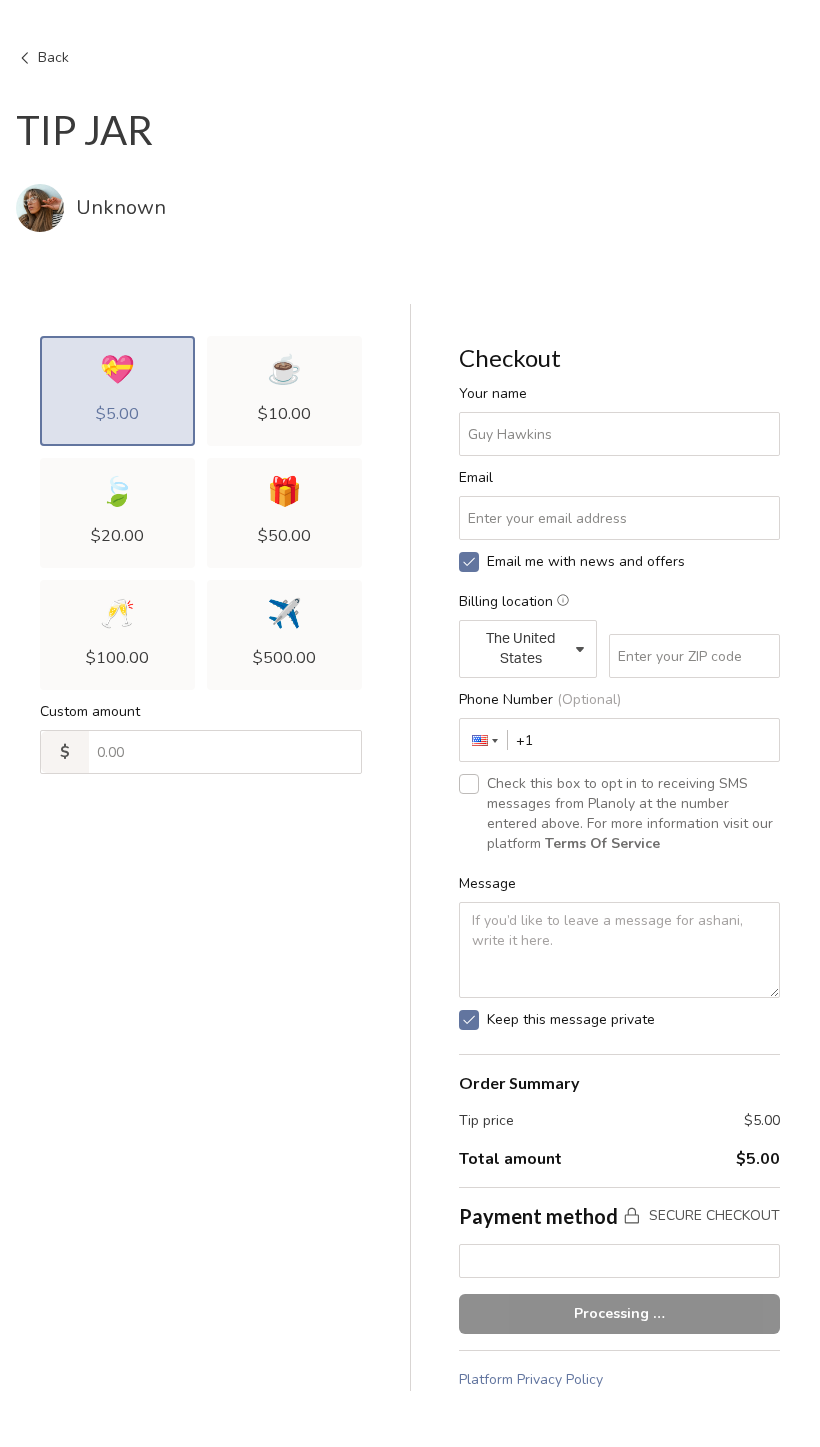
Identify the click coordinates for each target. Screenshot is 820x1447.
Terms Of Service (602, 843)
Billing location (506, 601)
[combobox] (528, 649)
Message (487, 883)
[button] (484, 740)
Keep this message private (571, 1019)
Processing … (619, 1313)
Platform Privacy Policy (531, 1379)
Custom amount (90, 711)
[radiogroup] (201, 513)
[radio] (117, 391)
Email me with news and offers (586, 561)
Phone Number (540, 699)
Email (476, 477)
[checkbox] (469, 562)
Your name (493, 393)
